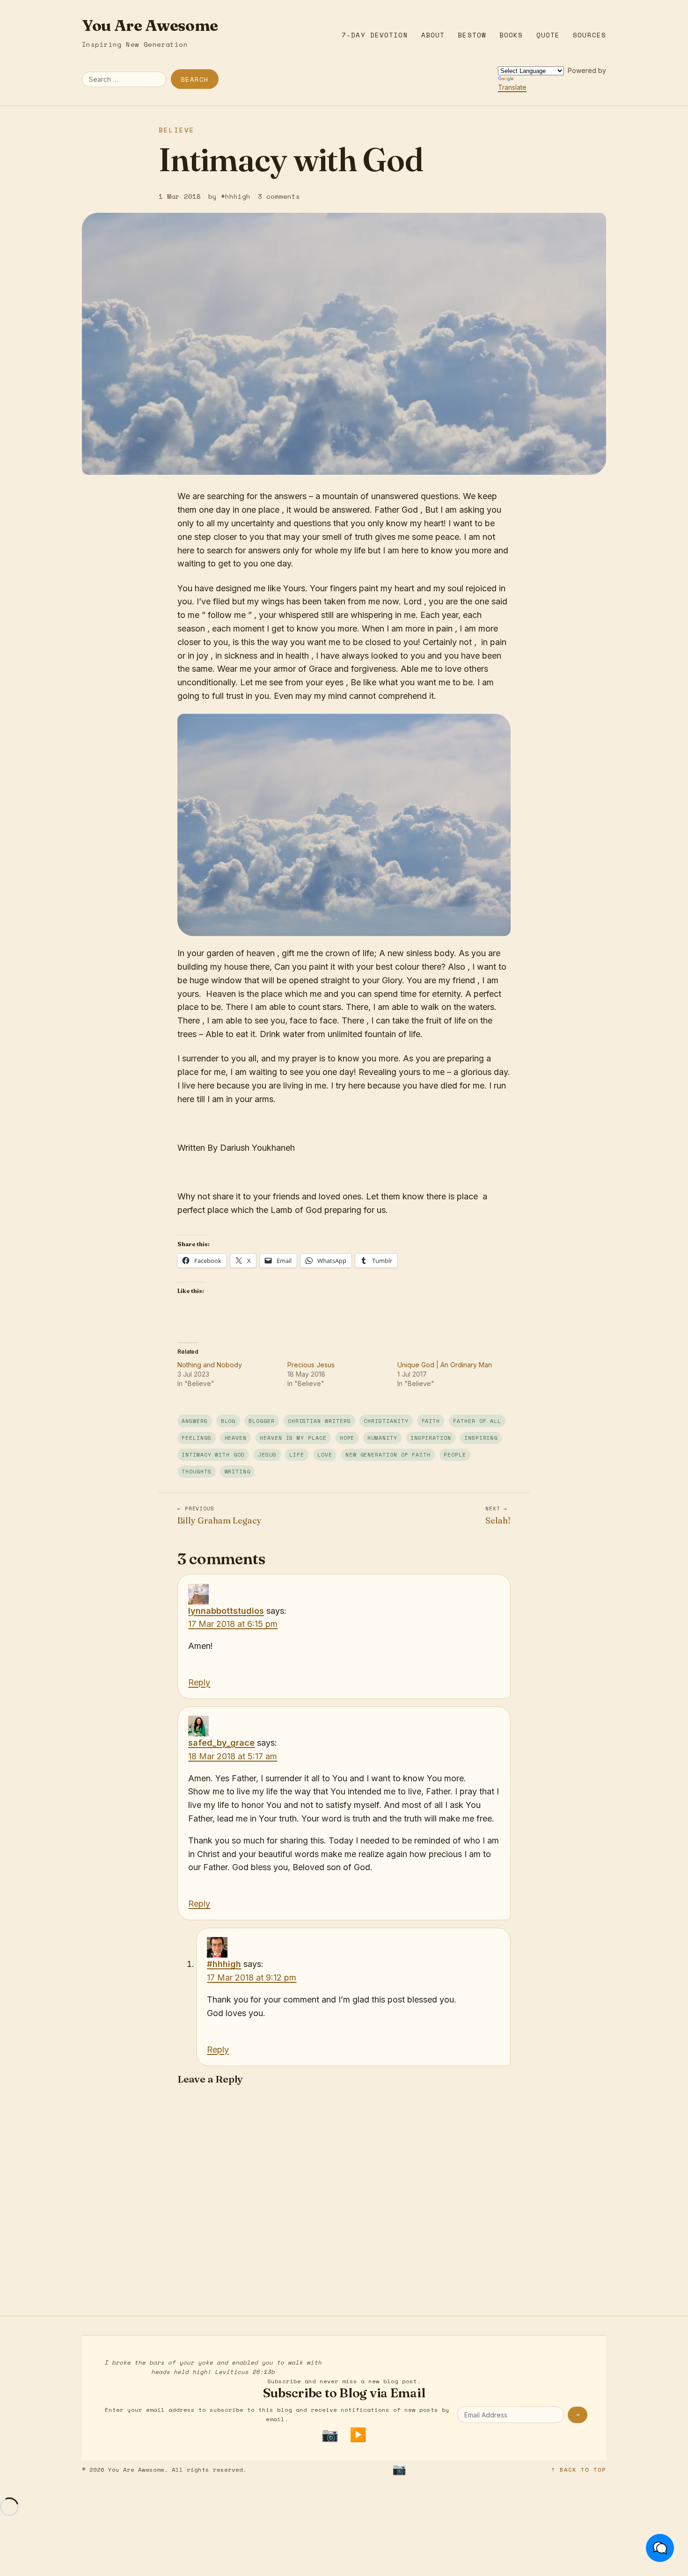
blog (228, 1421)
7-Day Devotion (375, 35)
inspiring (481, 1438)
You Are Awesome (150, 25)
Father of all (477, 1421)
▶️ (358, 2435)
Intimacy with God (213, 1455)
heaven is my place (293, 1438)
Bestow (472, 35)
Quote (548, 35)
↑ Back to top (579, 2470)
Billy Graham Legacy (220, 1515)
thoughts (196, 1471)
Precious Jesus (311, 1365)
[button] (660, 2548)
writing (238, 1471)
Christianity (386, 1421)
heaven (236, 1438)
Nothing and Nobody (210, 1365)
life (297, 1455)
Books (511, 35)
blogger (261, 1421)
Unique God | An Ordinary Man (445, 1365)
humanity (382, 1438)
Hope (347, 1438)
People (455, 1455)
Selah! (498, 1515)
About (433, 35)
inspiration (431, 1438)
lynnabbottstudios (226, 1611)
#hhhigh (224, 1964)
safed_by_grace (221, 1743)
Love (325, 1455)
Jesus (267, 1455)
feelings (196, 1438)
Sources (589, 35)
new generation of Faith (388, 1455)
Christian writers (319, 1421)
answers (194, 1421)
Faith (431, 1421)
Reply (199, 1682)
